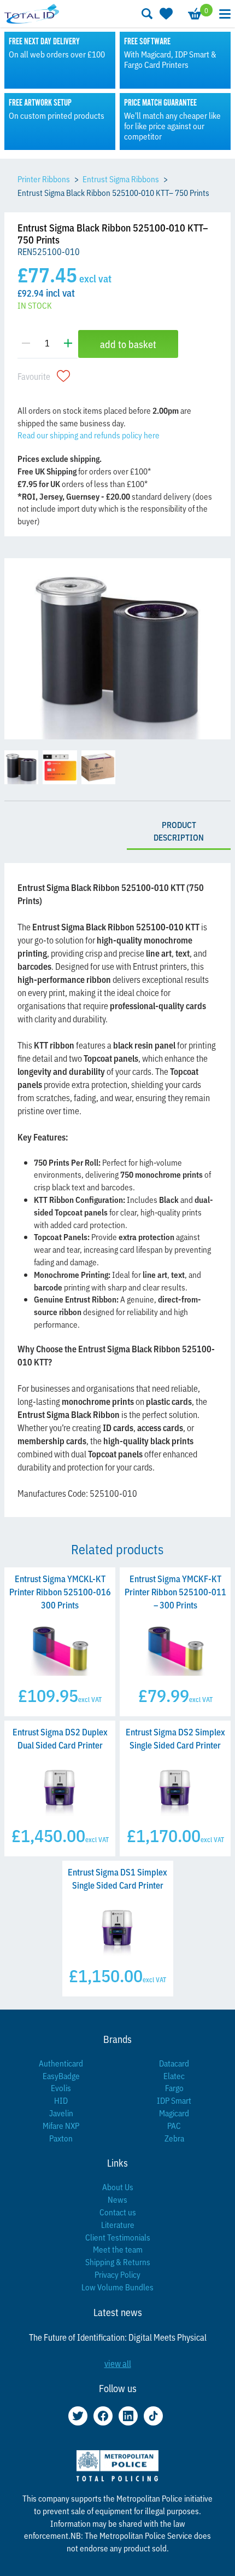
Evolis (61, 2088)
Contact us (118, 2212)
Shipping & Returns (118, 2262)
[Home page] (32, 13)
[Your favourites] (165, 14)
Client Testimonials (118, 2237)
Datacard (174, 2063)
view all (118, 2363)
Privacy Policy (117, 2274)
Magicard (174, 2113)
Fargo (174, 2088)
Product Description (179, 831)
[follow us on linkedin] (128, 2416)
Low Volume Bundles (117, 2287)
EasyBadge (61, 2076)
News (117, 2199)
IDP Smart (174, 2100)
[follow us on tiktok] (153, 2416)
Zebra (174, 2138)
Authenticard (61, 2063)
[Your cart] (194, 14)
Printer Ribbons (44, 179)
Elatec (174, 2076)
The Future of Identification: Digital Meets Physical (118, 2337)
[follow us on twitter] (78, 2416)
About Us (118, 2187)
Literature (118, 2224)
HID (61, 2100)
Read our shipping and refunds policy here (89, 435)
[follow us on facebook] (103, 2416)
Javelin (61, 2113)
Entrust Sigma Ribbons (121, 179)
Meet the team (118, 2249)
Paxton (61, 2138)
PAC (174, 2125)
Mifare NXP (61, 2125)
